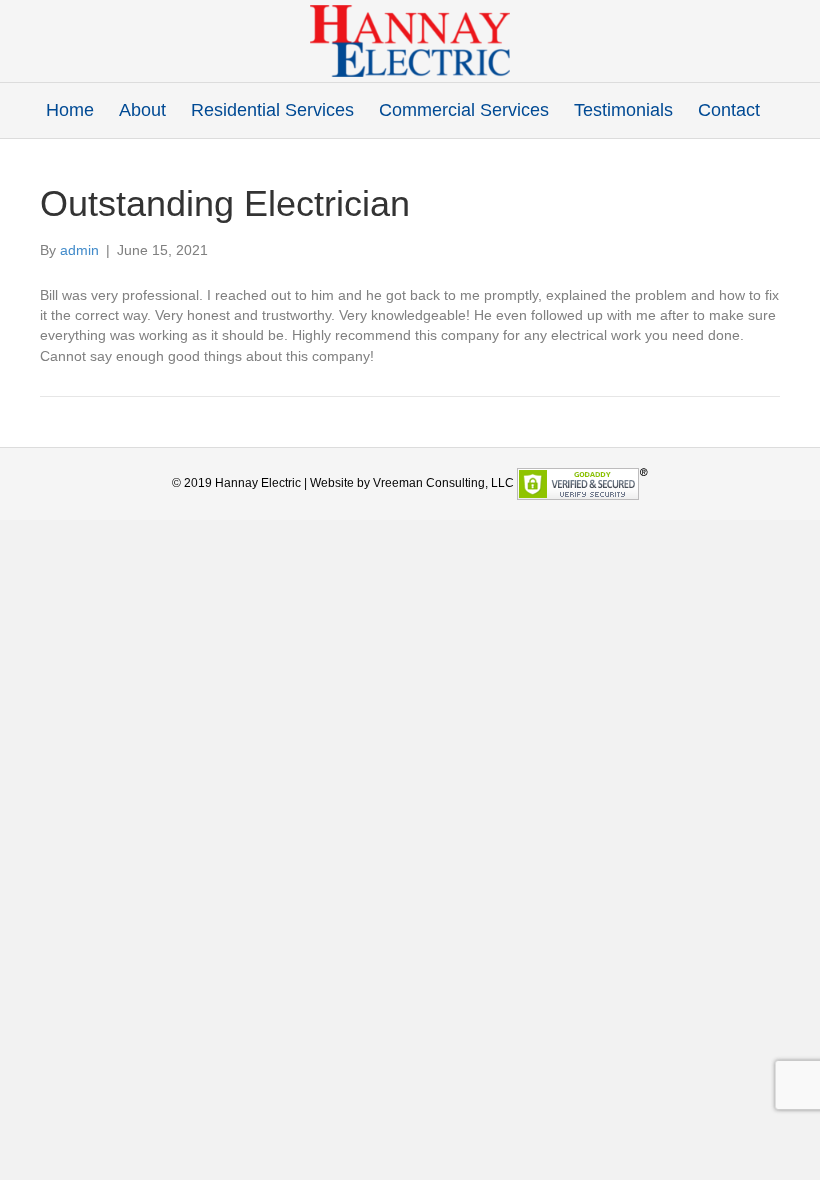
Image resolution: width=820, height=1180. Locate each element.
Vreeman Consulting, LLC (443, 483)
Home (70, 110)
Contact (729, 110)
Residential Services (272, 110)
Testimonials (623, 110)
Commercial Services (464, 110)
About (142, 110)
